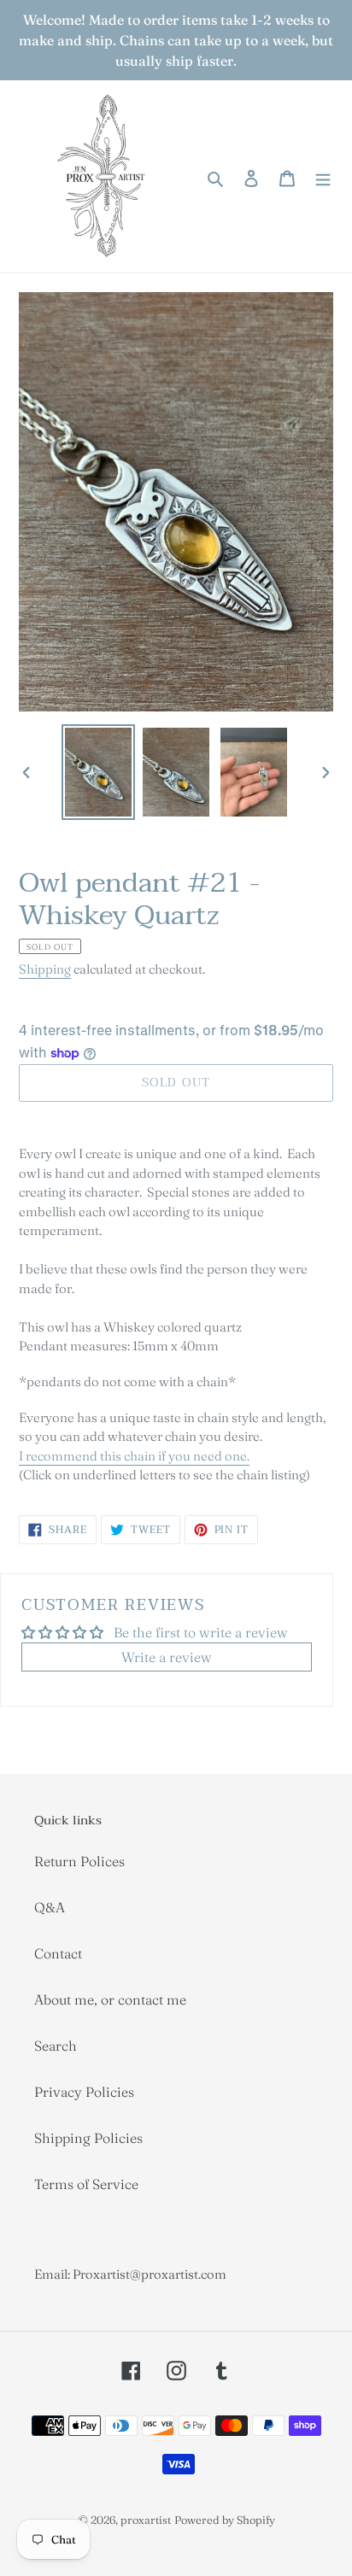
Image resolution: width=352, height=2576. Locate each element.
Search (56, 2046)
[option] (99, 772)
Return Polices (79, 1861)
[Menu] (323, 176)
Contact (58, 1953)
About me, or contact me (110, 1999)
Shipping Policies (88, 2138)
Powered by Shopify (225, 2520)
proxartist (146, 2520)
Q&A (50, 1907)
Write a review (167, 1657)
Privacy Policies (84, 2092)
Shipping (45, 969)
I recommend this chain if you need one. (134, 1456)
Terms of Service (86, 2184)
